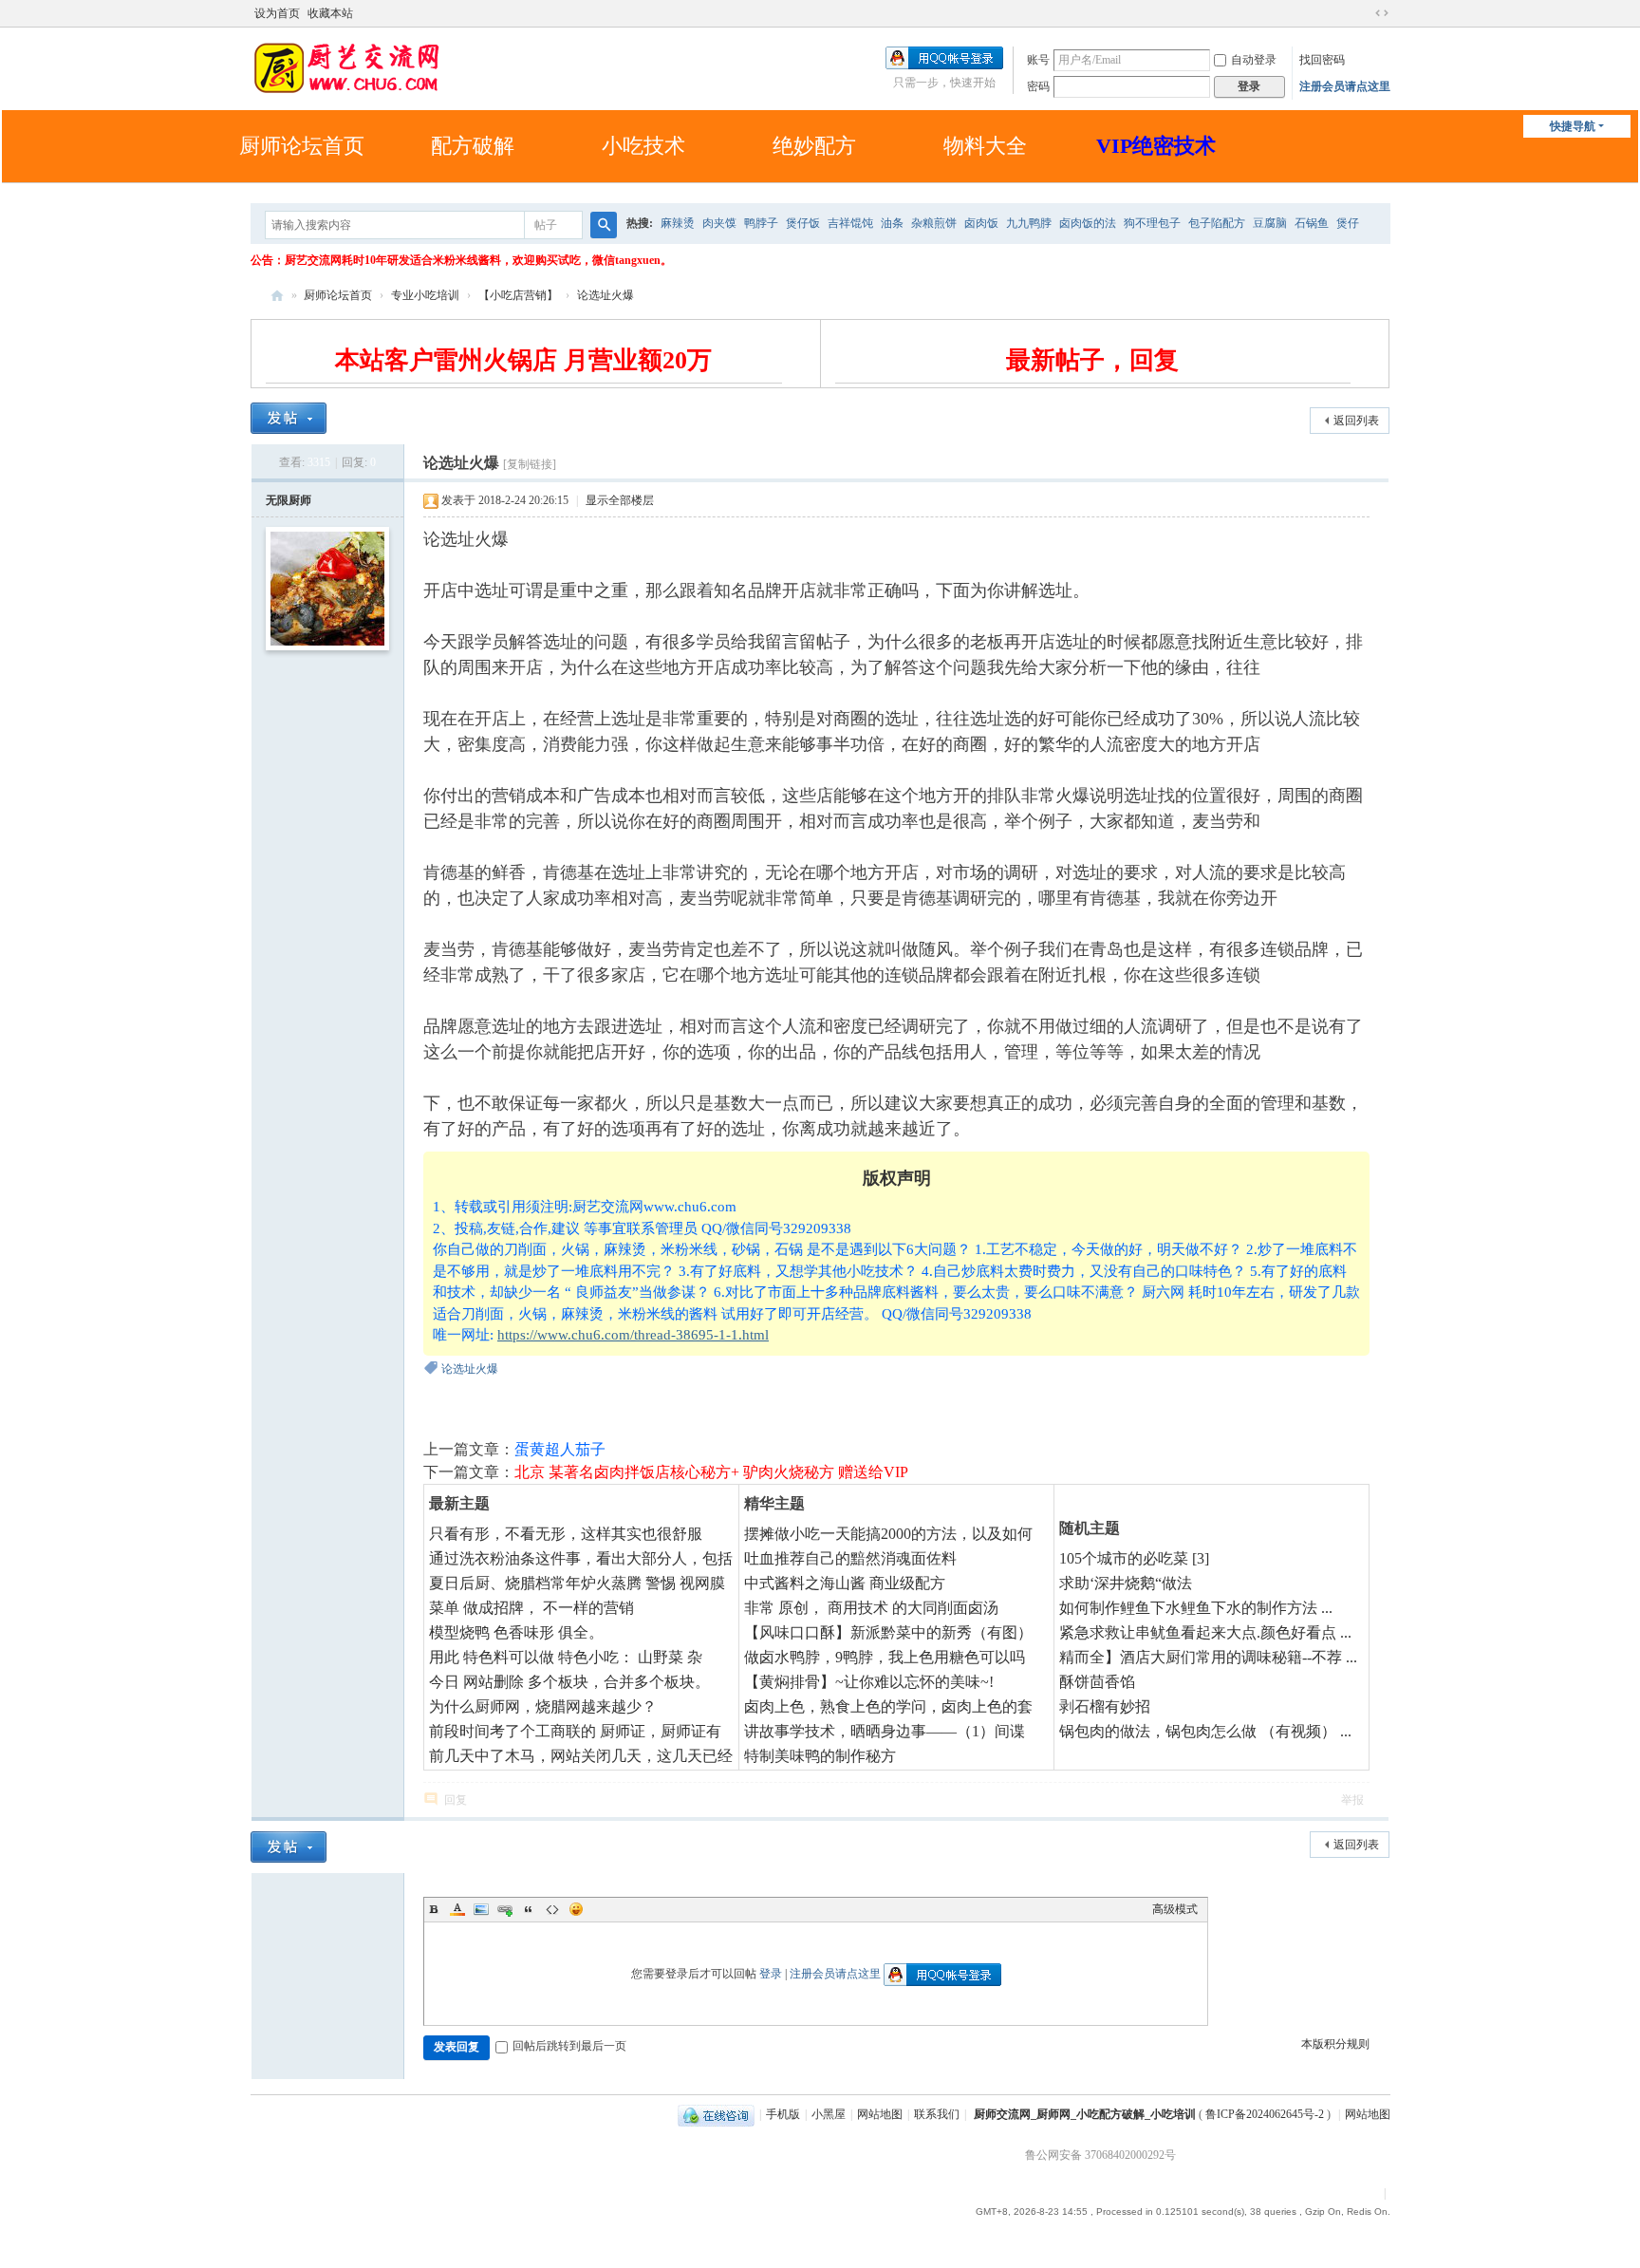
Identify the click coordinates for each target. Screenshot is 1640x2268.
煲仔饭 (803, 223)
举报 (1352, 1800)
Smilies (576, 1909)
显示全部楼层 (620, 500)
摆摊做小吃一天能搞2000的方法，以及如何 (888, 1534)
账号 (1038, 60)
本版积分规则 (1335, 2044)
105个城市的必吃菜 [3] (1134, 1558)
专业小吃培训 (425, 295)
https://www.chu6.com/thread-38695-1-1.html (633, 1335)
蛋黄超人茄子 (560, 1449)
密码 (1038, 86)
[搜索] (604, 225)
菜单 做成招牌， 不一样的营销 (531, 1608)
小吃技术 (643, 146)
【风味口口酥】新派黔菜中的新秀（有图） (888, 1632)
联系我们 (937, 2114)
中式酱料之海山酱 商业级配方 (845, 1583)
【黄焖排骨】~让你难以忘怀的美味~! (869, 1682)
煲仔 (1348, 223)
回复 (456, 1800)
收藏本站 (330, 13)
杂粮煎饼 (934, 223)
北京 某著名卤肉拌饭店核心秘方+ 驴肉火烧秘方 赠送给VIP (711, 1472)
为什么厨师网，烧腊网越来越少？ (543, 1706)
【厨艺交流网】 (277, 296)
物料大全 (985, 146)
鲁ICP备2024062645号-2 (1265, 2114)
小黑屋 (829, 2114)
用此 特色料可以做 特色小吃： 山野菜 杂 (566, 1657)
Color (457, 1909)
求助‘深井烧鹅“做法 (1126, 1583)
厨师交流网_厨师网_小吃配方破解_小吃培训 (1085, 2114)
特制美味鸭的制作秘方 (820, 1756)
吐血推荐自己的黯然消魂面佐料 (850, 1558)
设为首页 (277, 13)
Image (481, 1909)
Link (505, 1909)
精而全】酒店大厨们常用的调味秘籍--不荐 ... (1208, 1657)
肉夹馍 (719, 223)
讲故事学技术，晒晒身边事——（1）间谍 (885, 1731)
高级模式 (1175, 1909)
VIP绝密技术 (1156, 146)
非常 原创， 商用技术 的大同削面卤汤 (871, 1608)
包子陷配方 (1217, 223)
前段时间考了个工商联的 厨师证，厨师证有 (575, 1731)
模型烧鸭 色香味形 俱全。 (516, 1632)
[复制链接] (530, 464)
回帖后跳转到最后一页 (569, 2046)
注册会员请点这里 (1345, 86)
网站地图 (880, 2114)
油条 (892, 223)
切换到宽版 (1382, 13)
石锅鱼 (1312, 223)
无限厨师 (289, 500)
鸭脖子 (761, 223)
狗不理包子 (1152, 223)
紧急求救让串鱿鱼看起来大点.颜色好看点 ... (1205, 1632)
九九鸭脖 (1029, 223)
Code (552, 1909)
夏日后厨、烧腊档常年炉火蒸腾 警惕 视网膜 (577, 1583)
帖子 (546, 225)
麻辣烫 (678, 223)
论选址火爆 (606, 295)
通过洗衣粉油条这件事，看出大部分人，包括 (581, 1558)
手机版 (783, 2114)
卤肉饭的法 (1088, 223)
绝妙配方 (814, 146)
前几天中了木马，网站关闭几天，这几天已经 (581, 1756)
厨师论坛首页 (302, 146)
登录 (771, 1974)
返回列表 (1356, 421)
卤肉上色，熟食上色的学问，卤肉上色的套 (888, 1706)
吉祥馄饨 (850, 223)
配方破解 (473, 146)
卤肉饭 (981, 223)
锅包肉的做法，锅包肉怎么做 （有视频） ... (1205, 1731)
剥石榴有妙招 (1105, 1706)
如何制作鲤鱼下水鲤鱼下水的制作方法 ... (1196, 1608)
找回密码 (1322, 60)
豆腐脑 (1270, 223)
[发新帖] (289, 418)
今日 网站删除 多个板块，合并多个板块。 (569, 1682)
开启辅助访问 (1364, 13)
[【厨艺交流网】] (345, 66)
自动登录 (1254, 60)
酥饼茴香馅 (1097, 1682)
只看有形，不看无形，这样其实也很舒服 (566, 1534)
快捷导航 (1573, 126)
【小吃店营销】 (518, 295)
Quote (529, 1909)
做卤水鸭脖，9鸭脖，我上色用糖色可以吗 (885, 1657)
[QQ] (716, 2114)
